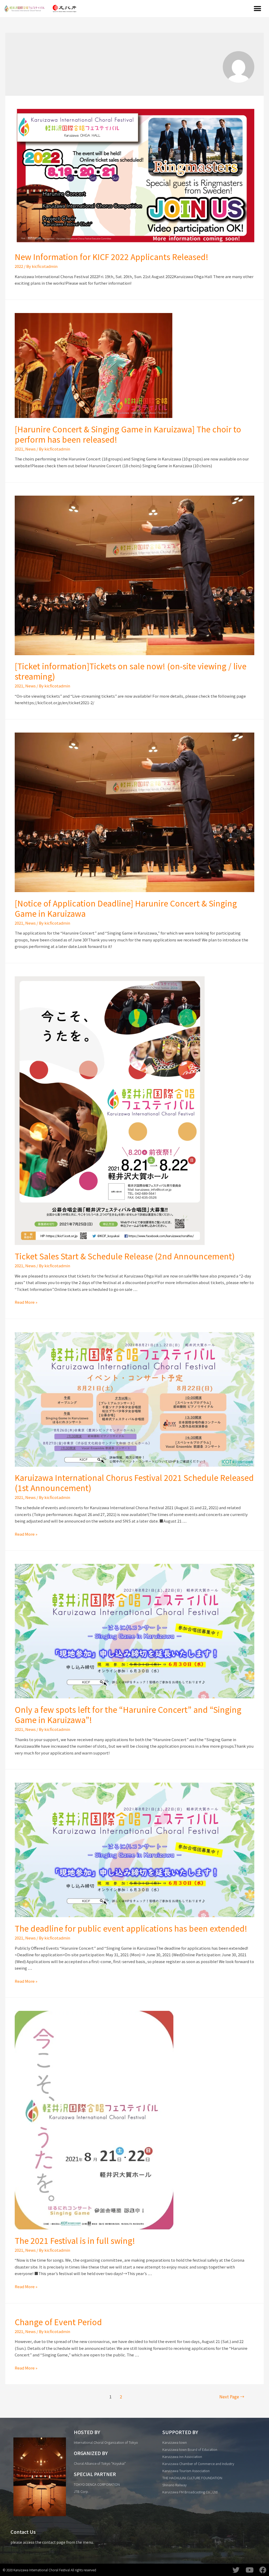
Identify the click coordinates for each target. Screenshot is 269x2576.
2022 (19, 266)
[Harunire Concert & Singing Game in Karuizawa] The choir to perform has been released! (128, 434)
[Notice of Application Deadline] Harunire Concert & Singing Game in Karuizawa (126, 908)
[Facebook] (263, 2570)
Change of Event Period (58, 2322)
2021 (19, 449)
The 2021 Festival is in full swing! (75, 2240)
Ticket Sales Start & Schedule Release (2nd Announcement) (125, 1256)
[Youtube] (249, 2570)
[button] (258, 9)
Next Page (232, 2397)
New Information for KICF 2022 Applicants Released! (112, 257)
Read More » (26, 1302)
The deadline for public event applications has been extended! (131, 1928)
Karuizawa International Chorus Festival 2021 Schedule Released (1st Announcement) (134, 1483)
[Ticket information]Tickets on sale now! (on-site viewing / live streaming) (131, 671)
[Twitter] (236, 2570)
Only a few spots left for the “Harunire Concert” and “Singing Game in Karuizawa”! (128, 1714)
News (30, 449)
